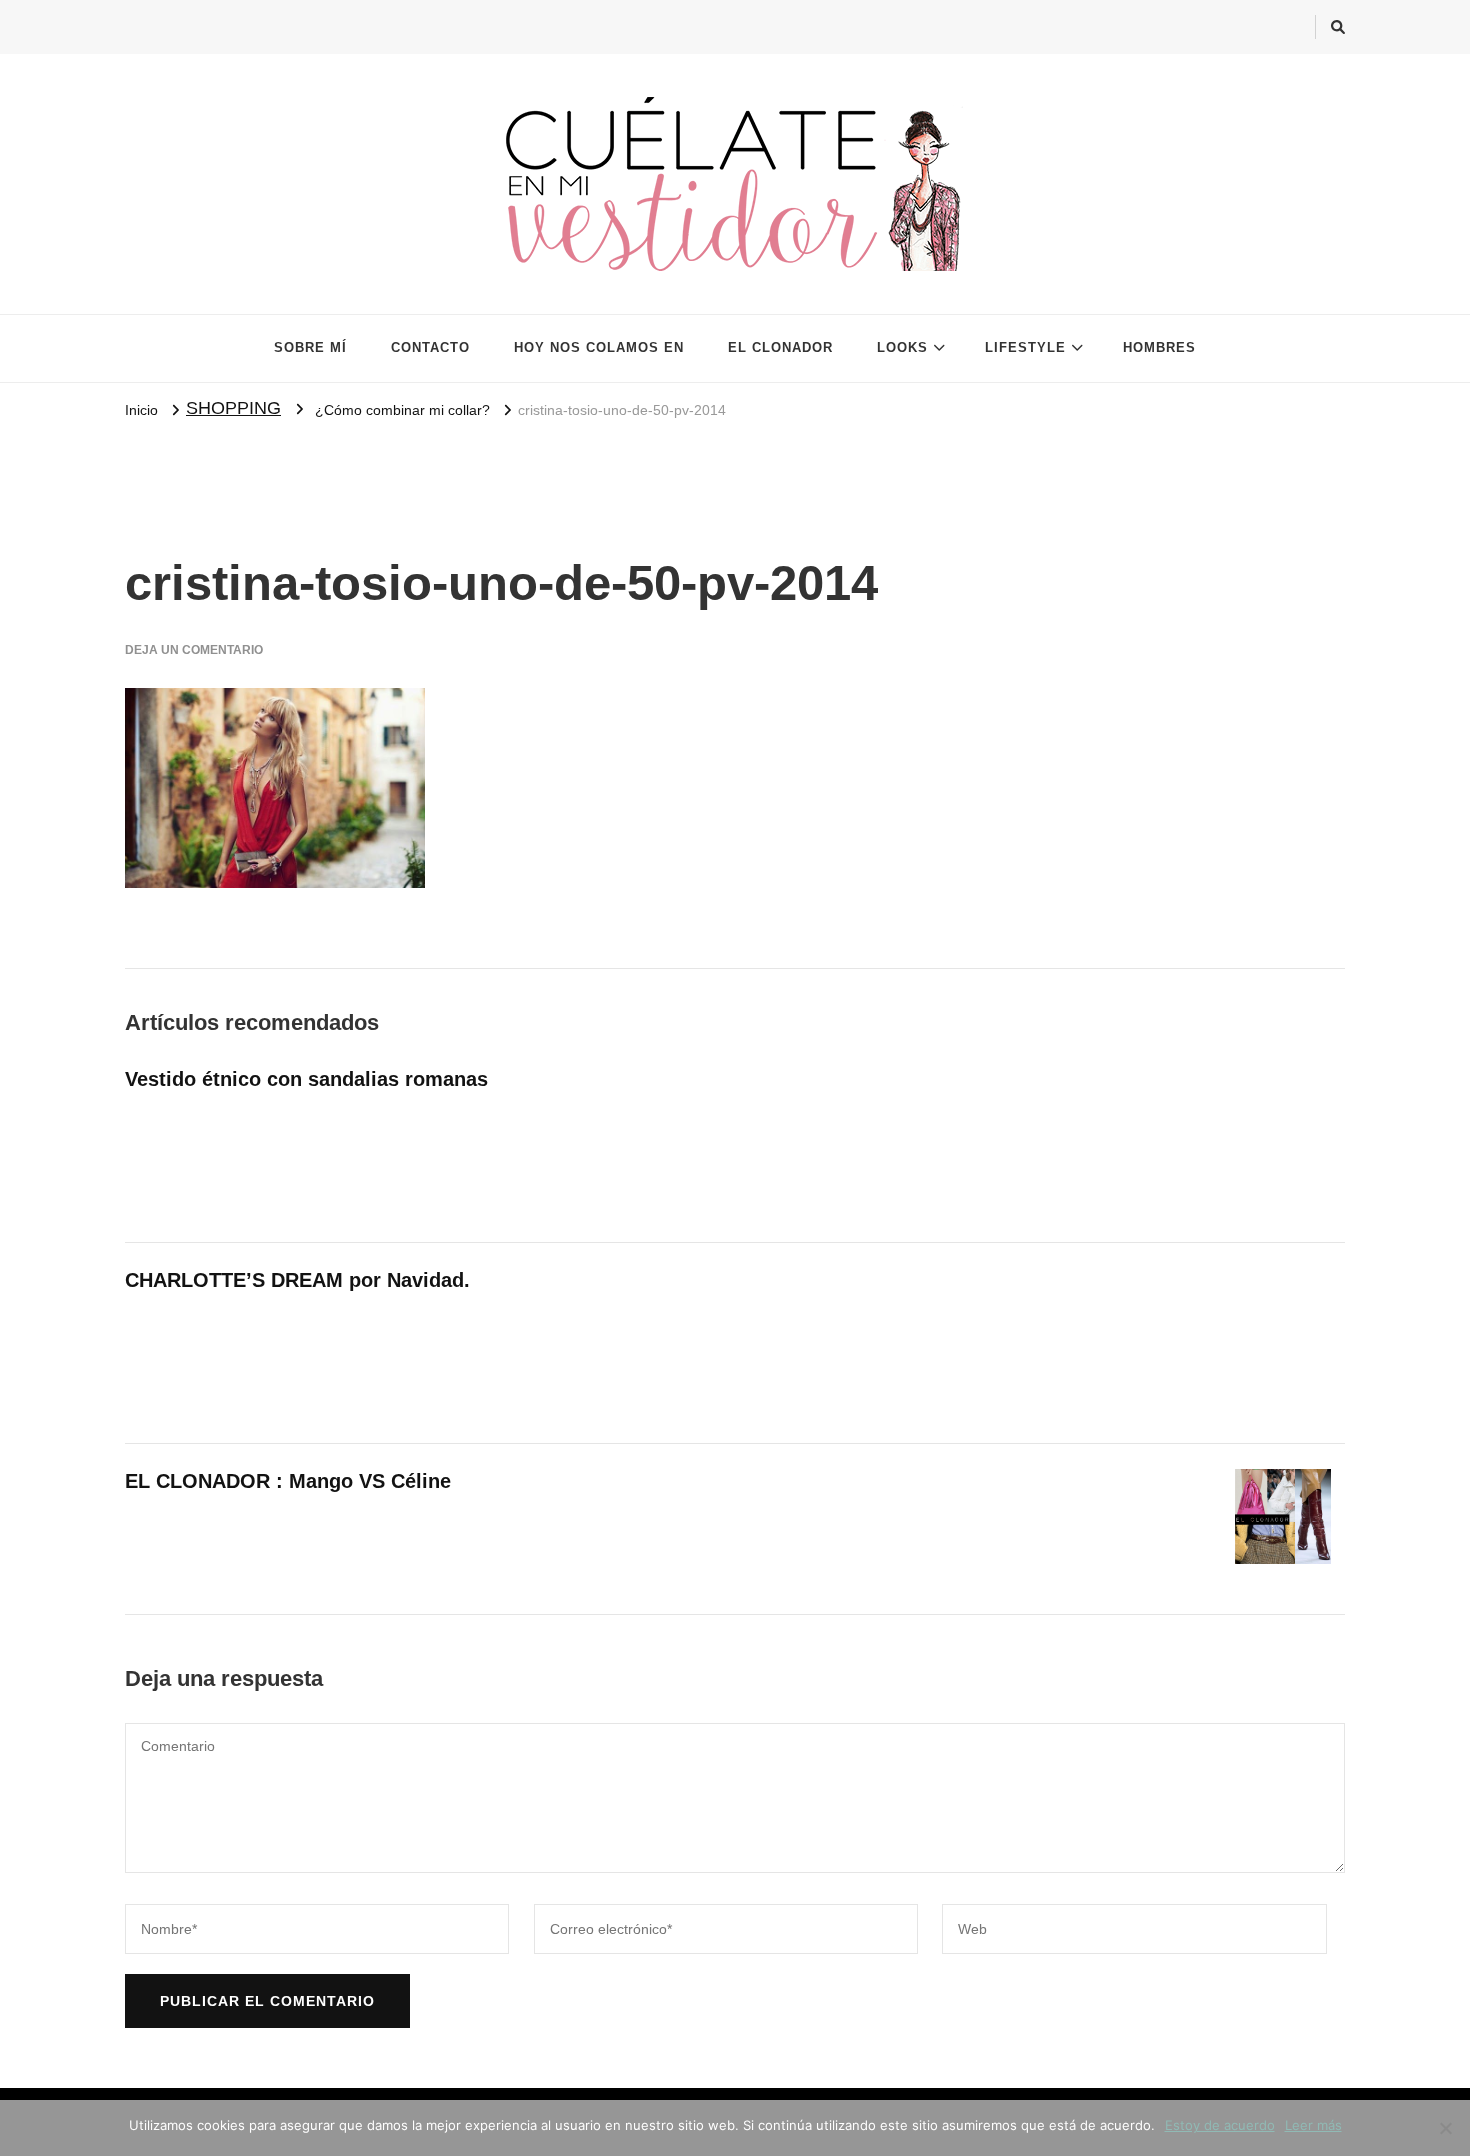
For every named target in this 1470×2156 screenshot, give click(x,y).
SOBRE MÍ (310, 347)
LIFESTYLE (1025, 347)
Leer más (1313, 2125)
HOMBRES (1159, 347)
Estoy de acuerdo (1220, 2125)
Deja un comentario (194, 650)
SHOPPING (233, 408)
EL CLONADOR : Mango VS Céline (288, 1481)
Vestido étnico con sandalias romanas (306, 1079)
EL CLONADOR (780, 347)
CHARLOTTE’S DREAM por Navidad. (297, 1280)
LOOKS (902, 347)
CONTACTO (430, 347)
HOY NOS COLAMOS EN (599, 347)
